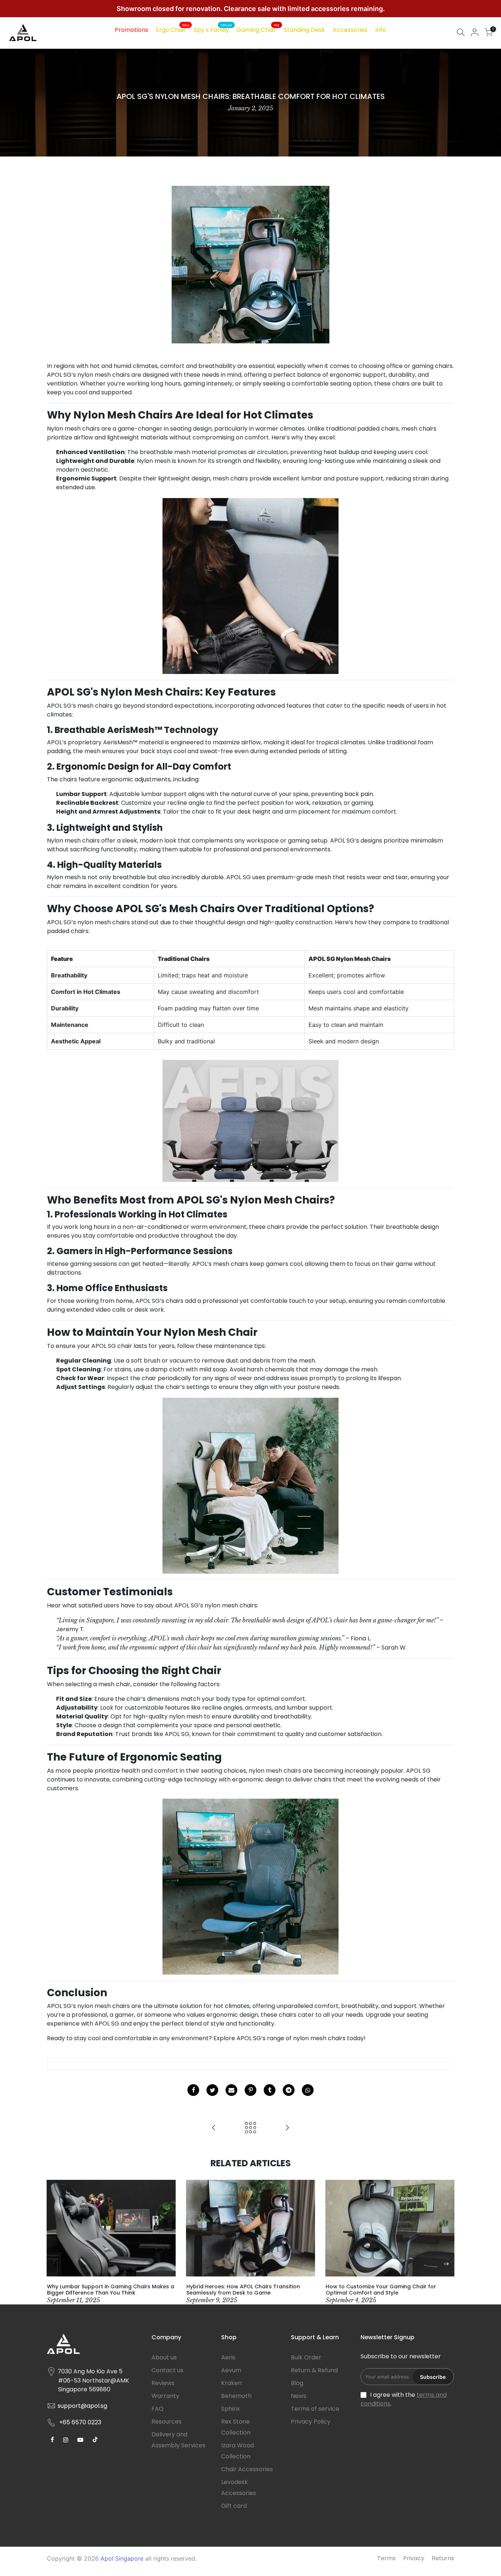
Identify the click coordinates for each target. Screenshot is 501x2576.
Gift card (234, 2506)
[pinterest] (251, 2090)
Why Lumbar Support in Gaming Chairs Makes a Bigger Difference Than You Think (111, 2290)
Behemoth (236, 2396)
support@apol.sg (82, 2406)
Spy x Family (213, 29)
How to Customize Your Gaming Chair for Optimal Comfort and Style (381, 2290)
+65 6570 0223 (80, 2422)
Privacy (414, 2558)
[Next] (447, 2242)
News (299, 2396)
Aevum (231, 2370)
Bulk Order (306, 2357)
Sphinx (231, 2409)
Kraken (231, 2383)
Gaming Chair (258, 29)
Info (381, 30)
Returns (443, 2558)
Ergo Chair (173, 29)
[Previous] (54, 2242)
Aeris (228, 2357)
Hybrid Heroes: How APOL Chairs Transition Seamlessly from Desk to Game (243, 2290)
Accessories (350, 30)
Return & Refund (314, 2370)
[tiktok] (53, 2439)
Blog (297, 2383)
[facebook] (193, 2090)
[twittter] (212, 2090)
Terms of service (315, 2409)
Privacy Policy (311, 2422)
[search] (461, 33)
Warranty (165, 2396)
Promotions (131, 30)
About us (164, 2357)
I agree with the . (404, 2399)
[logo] (94, 2347)
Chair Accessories (247, 2469)
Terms (386, 2558)
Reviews (163, 2383)
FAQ (158, 2409)
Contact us (167, 2370)
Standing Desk (304, 30)
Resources (167, 2422)
